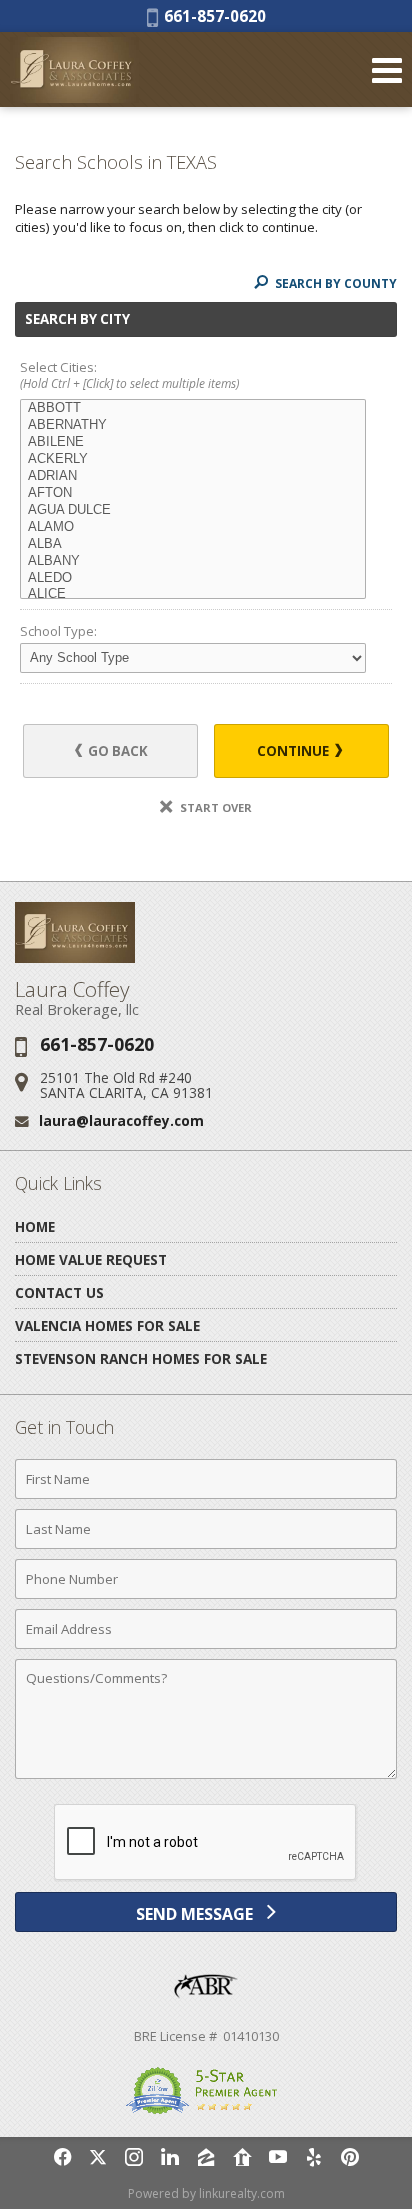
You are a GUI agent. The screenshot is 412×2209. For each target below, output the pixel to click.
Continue (294, 751)
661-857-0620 (212, 16)
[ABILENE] (193, 442)
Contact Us (59, 1292)
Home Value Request (91, 1259)
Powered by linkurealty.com (206, 2193)
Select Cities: (129, 375)
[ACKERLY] (193, 459)
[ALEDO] (193, 578)
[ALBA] (193, 544)
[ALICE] (193, 594)
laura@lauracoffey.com (121, 1120)
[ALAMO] (193, 527)
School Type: (58, 631)
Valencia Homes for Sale (107, 1325)
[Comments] (206, 1778)
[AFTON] (193, 493)
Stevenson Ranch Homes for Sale (141, 1358)
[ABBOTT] (193, 408)
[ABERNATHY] (193, 425)
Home (35, 1226)
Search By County (334, 283)
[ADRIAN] (193, 476)
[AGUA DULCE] (193, 510)
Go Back (116, 751)
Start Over (214, 807)
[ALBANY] (193, 561)
